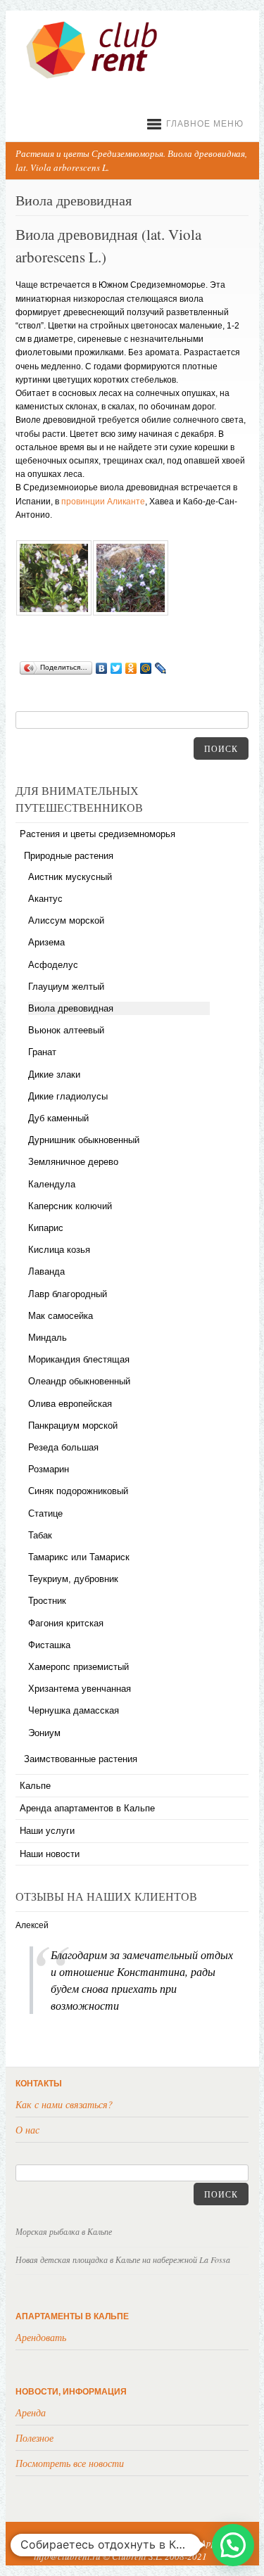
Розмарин (49, 1469)
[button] (233, 2545)
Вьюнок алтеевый (66, 1030)
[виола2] (131, 613)
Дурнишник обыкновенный (84, 1140)
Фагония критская (66, 1623)
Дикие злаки (54, 1075)
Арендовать (41, 2337)
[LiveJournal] (161, 668)
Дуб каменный (58, 1118)
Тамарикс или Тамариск (79, 1557)
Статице (45, 1513)
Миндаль (48, 1338)
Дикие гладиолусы (68, 1096)
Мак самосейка (61, 1316)
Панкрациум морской (73, 1426)
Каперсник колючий (70, 1206)
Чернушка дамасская (74, 1710)
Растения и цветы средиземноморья (98, 834)
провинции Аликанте (103, 502)
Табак (40, 1535)
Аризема (46, 942)
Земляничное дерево (73, 1162)
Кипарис (46, 1228)
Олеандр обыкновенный (79, 1381)
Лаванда (46, 1271)
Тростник (47, 1601)
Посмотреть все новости (70, 2463)
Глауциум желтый (66, 987)
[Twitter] (117, 668)
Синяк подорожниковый (78, 1491)
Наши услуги (47, 1831)
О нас (27, 2130)
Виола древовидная (71, 1008)
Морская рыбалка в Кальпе (64, 2231)
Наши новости (50, 1854)
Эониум (44, 1733)
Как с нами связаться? (64, 2104)
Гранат (42, 1052)
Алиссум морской (66, 920)
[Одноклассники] (131, 668)
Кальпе (35, 1786)
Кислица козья (59, 1250)
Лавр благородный (68, 1294)
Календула (52, 1184)
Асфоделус (53, 965)
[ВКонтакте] (102, 668)
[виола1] (54, 613)
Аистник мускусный (70, 877)
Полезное (34, 2438)
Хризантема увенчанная (80, 1689)
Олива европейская (70, 1404)
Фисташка (49, 1645)
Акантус (45, 899)
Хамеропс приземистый (78, 1667)
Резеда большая (63, 1447)
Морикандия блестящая (79, 1359)
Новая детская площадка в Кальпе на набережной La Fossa (123, 2259)
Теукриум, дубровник (73, 1579)
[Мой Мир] (146, 668)
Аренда (31, 2412)
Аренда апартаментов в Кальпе (87, 1808)
